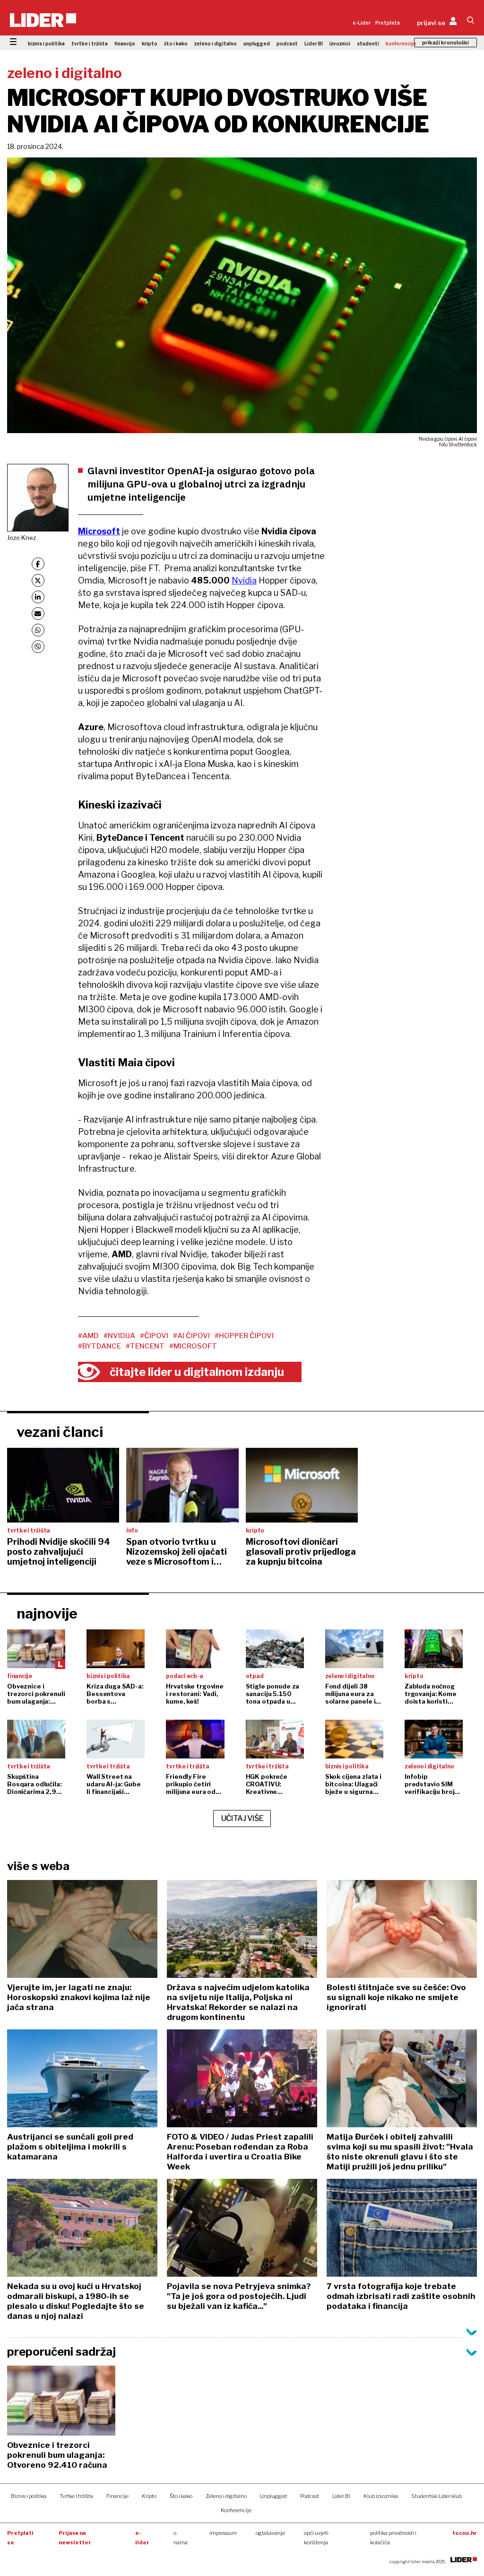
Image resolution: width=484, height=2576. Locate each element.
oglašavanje (270, 2533)
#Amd (88, 1336)
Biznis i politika (29, 2496)
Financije (117, 2496)
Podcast (310, 2496)
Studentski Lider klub (436, 2496)
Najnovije (47, 1613)
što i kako (176, 44)
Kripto (149, 2496)
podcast (287, 44)
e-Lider (362, 23)
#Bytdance (99, 1346)
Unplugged (273, 2496)
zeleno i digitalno (216, 44)
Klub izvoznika (381, 2496)
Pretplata (388, 23)
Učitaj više (242, 1818)
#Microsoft (193, 1346)
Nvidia (244, 580)
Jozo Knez (22, 538)
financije (125, 44)
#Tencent (145, 1346)
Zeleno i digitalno (226, 2496)
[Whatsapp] (38, 630)
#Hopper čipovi (244, 1336)
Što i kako (181, 2496)
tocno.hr (465, 2533)
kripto (150, 44)
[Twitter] (38, 580)
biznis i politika (46, 44)
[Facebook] (38, 564)
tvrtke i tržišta (90, 44)
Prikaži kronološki (445, 43)
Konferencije (236, 2510)
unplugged (257, 44)
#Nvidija (119, 1336)
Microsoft (99, 531)
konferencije (401, 44)
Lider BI (314, 44)
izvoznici (340, 44)
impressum (223, 2533)
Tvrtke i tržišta (76, 2496)
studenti (368, 44)
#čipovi (154, 1336)
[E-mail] (38, 614)
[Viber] (38, 647)
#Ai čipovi (191, 1336)
